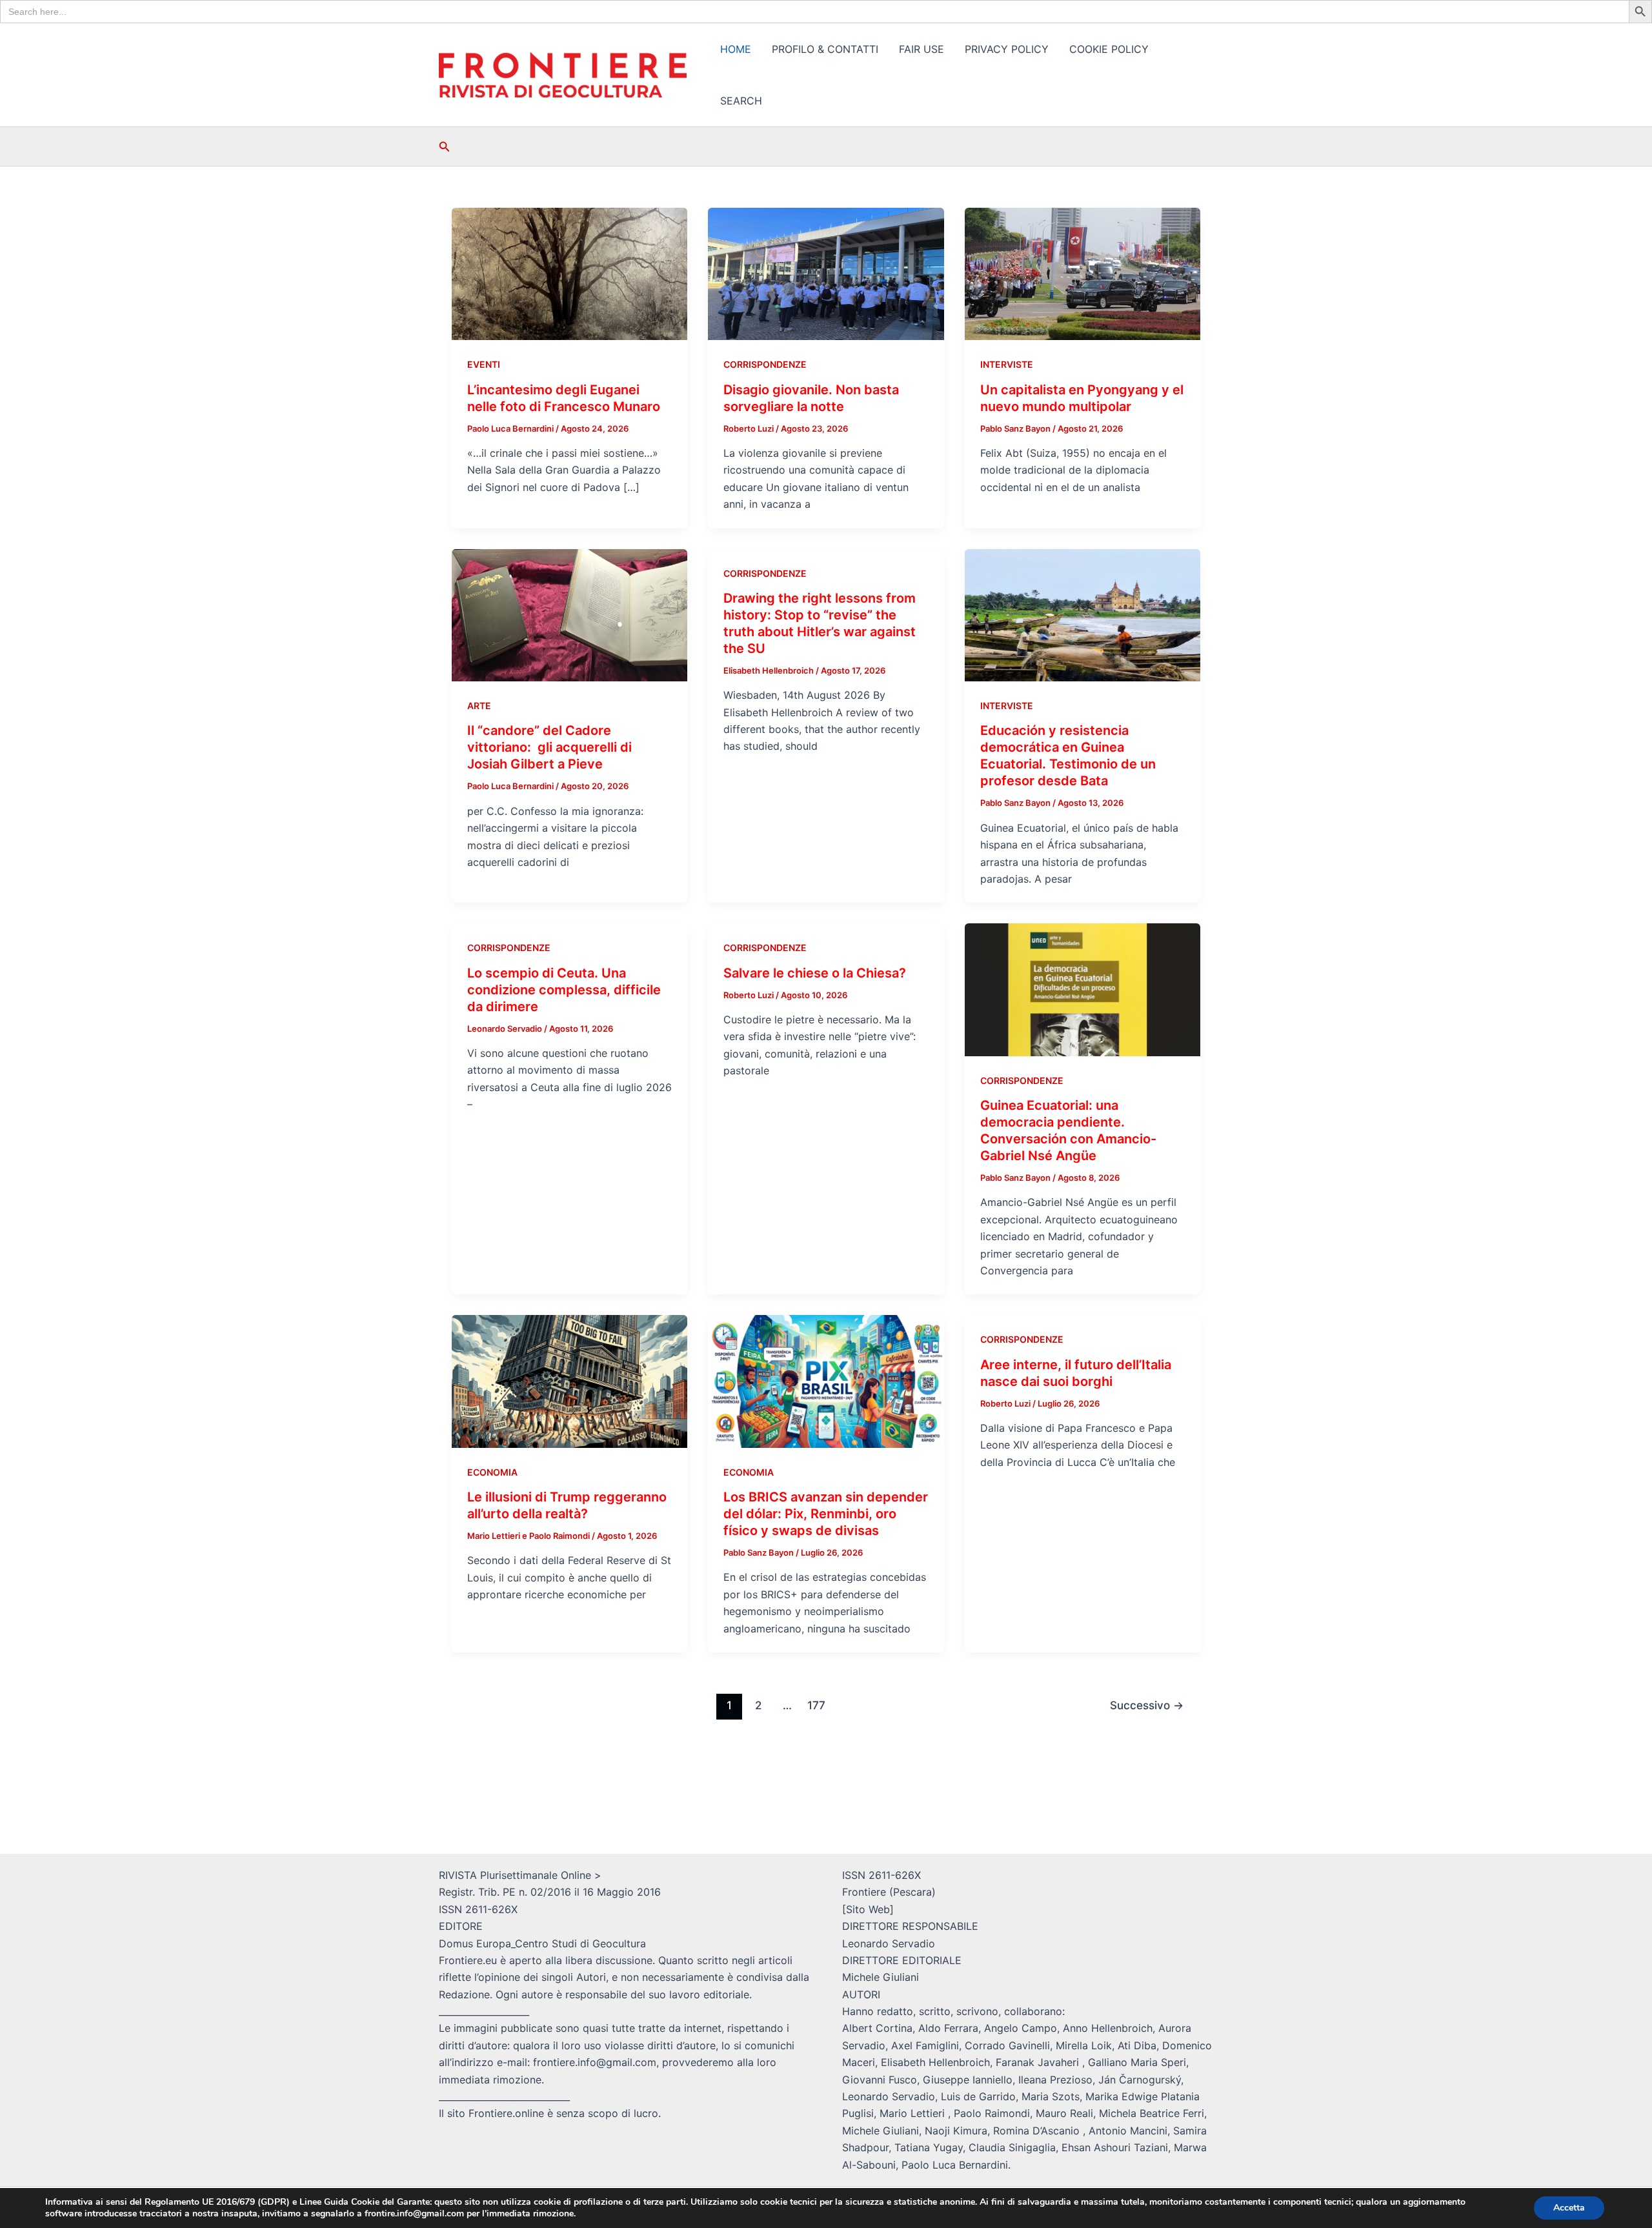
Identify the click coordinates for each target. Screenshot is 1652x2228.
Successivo (1147, 1705)
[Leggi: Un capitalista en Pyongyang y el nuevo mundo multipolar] (1083, 273)
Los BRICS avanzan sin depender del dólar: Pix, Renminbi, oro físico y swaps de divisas (826, 1514)
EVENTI (484, 364)
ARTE (479, 706)
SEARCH (741, 101)
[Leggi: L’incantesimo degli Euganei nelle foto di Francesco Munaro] (569, 273)
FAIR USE (922, 49)
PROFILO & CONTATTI (825, 49)
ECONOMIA (492, 1472)
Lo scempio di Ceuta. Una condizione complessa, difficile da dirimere (564, 990)
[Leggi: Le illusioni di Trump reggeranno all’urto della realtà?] (569, 1380)
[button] (445, 147)
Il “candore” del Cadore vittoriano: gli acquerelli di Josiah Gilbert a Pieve (549, 747)
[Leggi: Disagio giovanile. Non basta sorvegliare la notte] (826, 273)
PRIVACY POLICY (1007, 49)
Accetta (1569, 2208)
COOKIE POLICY (1109, 49)
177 (816, 1705)
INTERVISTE (1007, 364)
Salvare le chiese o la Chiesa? (815, 973)
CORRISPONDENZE (765, 364)
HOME (736, 49)
